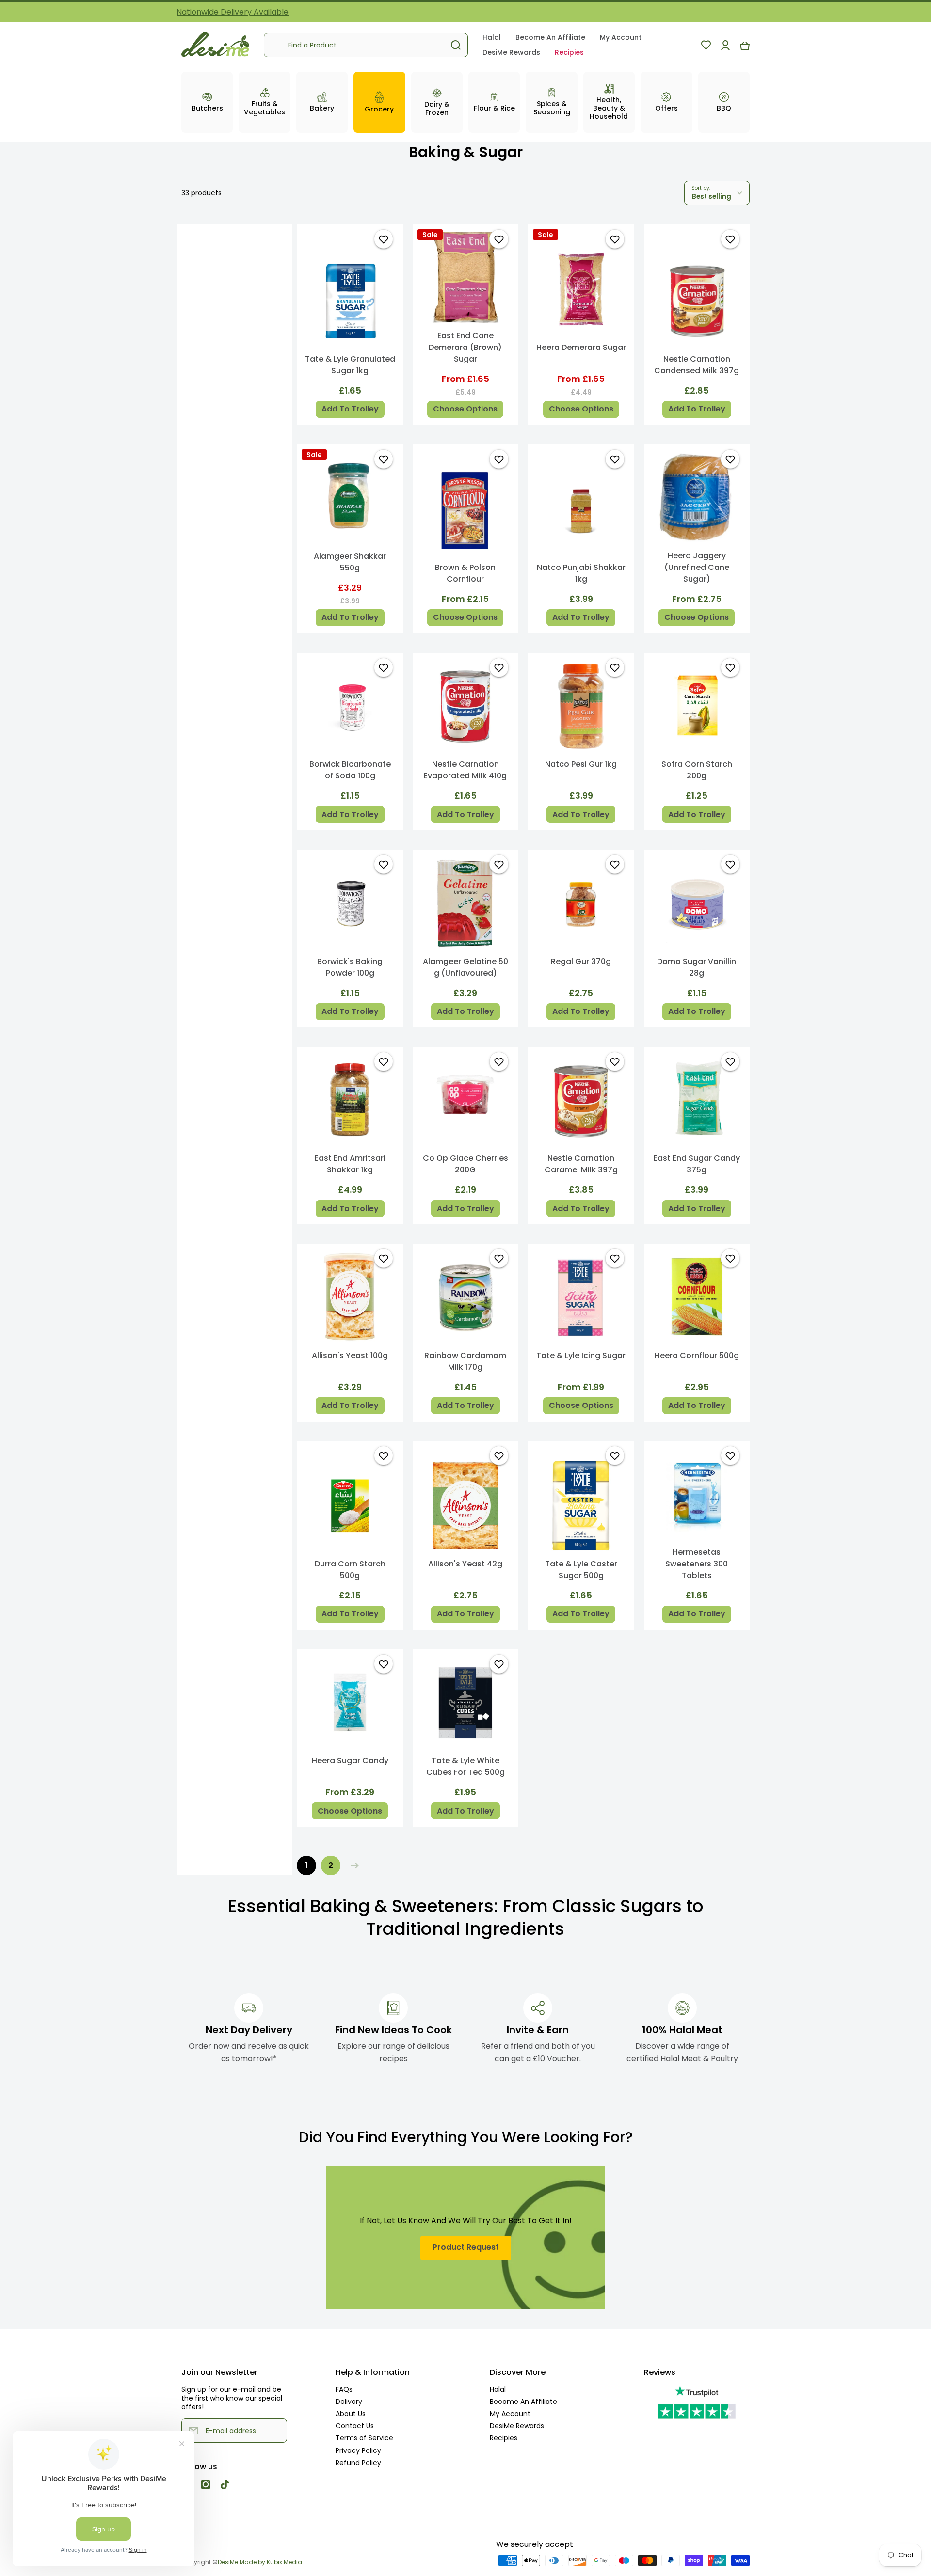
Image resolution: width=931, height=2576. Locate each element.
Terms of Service (364, 2438)
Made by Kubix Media (271, 2562)
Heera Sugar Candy (350, 1761)
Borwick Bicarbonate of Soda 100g (350, 770)
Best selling (712, 197)
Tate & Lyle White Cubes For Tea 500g (465, 1766)
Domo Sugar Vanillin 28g (697, 967)
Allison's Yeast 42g (465, 1564)
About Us (351, 2413)
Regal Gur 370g (581, 961)
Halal (498, 2389)
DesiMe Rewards (517, 2426)
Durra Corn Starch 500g (350, 1570)
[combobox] (366, 45)
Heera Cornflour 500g (697, 1355)
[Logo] (215, 45)
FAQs (344, 2389)
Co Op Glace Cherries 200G (465, 1164)
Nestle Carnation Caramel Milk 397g (581, 1164)
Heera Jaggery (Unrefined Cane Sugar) (697, 567)
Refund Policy (358, 2462)
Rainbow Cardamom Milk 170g (465, 1361)
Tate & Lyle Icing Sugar (581, 1355)
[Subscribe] (275, 2431)
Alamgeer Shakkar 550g (350, 562)
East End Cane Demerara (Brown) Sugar (465, 347)
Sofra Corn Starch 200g (697, 770)
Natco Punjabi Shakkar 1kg (581, 573)
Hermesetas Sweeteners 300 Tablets (697, 1564)
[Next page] (353, 1865)
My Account (510, 2413)
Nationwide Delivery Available (233, 12)
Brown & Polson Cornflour (465, 573)
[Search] (456, 45)
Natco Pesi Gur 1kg (581, 764)
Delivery (349, 2401)
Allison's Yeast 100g (350, 1355)
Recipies (504, 2438)
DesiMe (228, 2562)
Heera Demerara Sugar (581, 347)
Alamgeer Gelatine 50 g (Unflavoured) (465, 967)
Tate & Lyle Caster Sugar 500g (581, 1570)
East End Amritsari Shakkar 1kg (350, 1164)
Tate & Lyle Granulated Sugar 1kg (350, 365)
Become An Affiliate (523, 2401)
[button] (745, 45)
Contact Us (355, 2426)
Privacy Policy (358, 2450)
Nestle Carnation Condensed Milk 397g (697, 365)
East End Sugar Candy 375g (697, 1164)
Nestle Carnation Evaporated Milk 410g (465, 770)
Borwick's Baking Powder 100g (350, 967)
